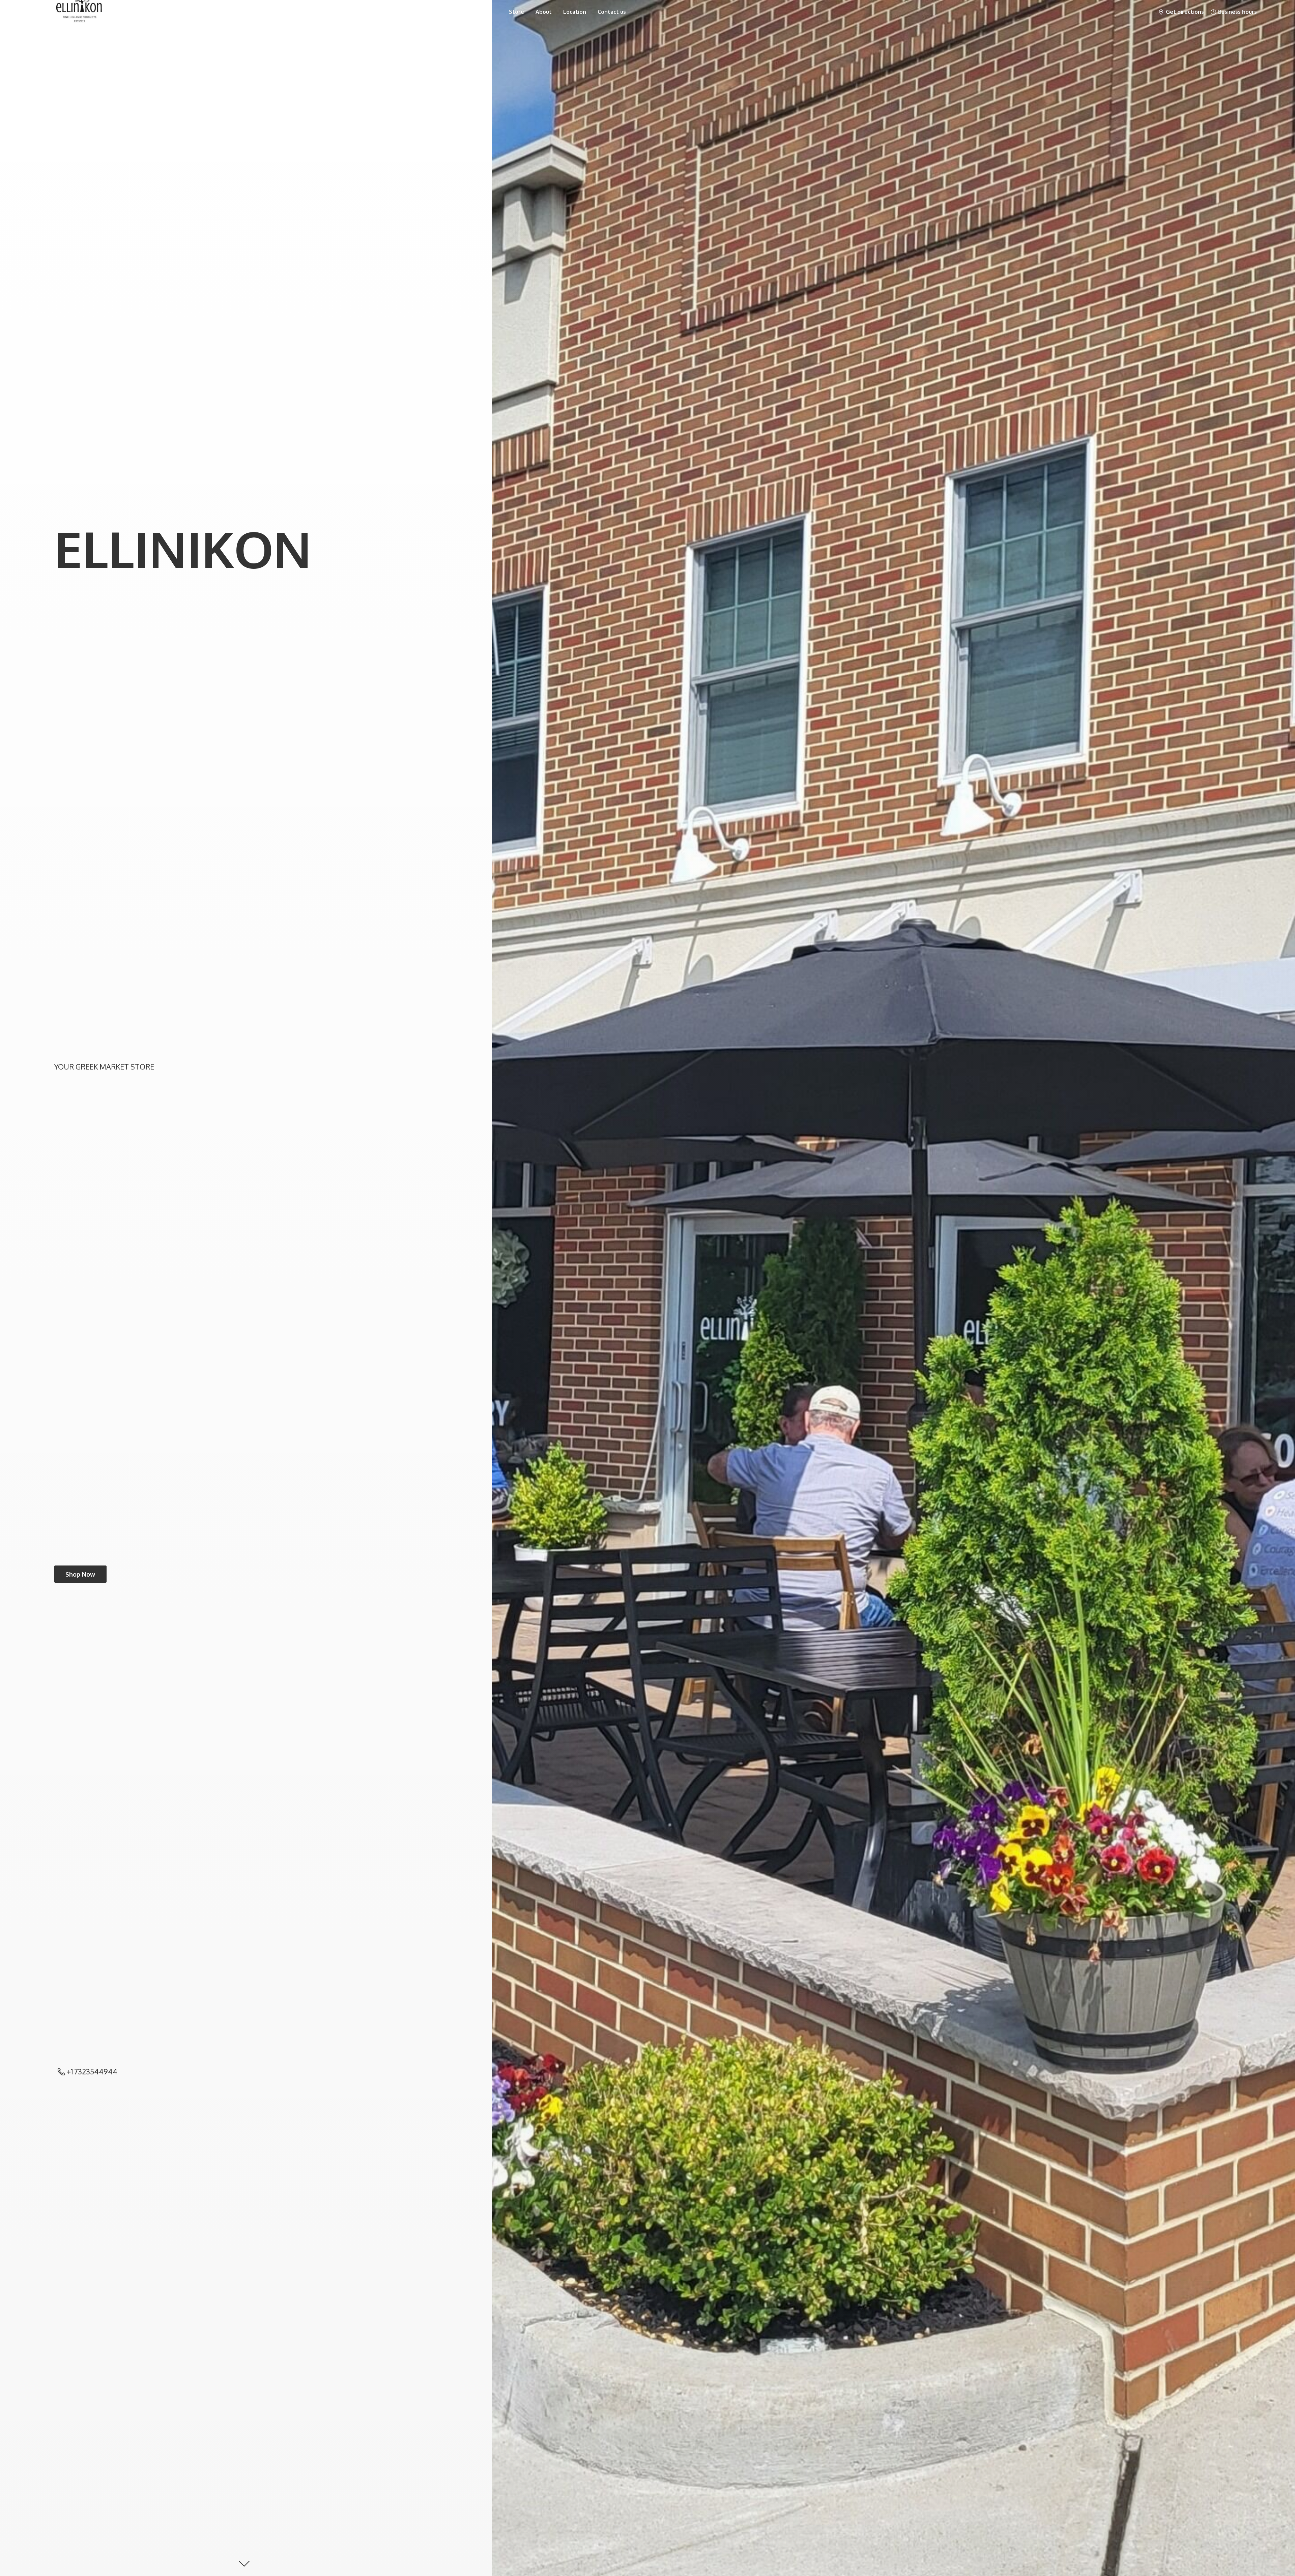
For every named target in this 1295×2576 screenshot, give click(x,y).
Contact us (612, 12)
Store (516, 12)
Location (575, 12)
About (544, 12)
